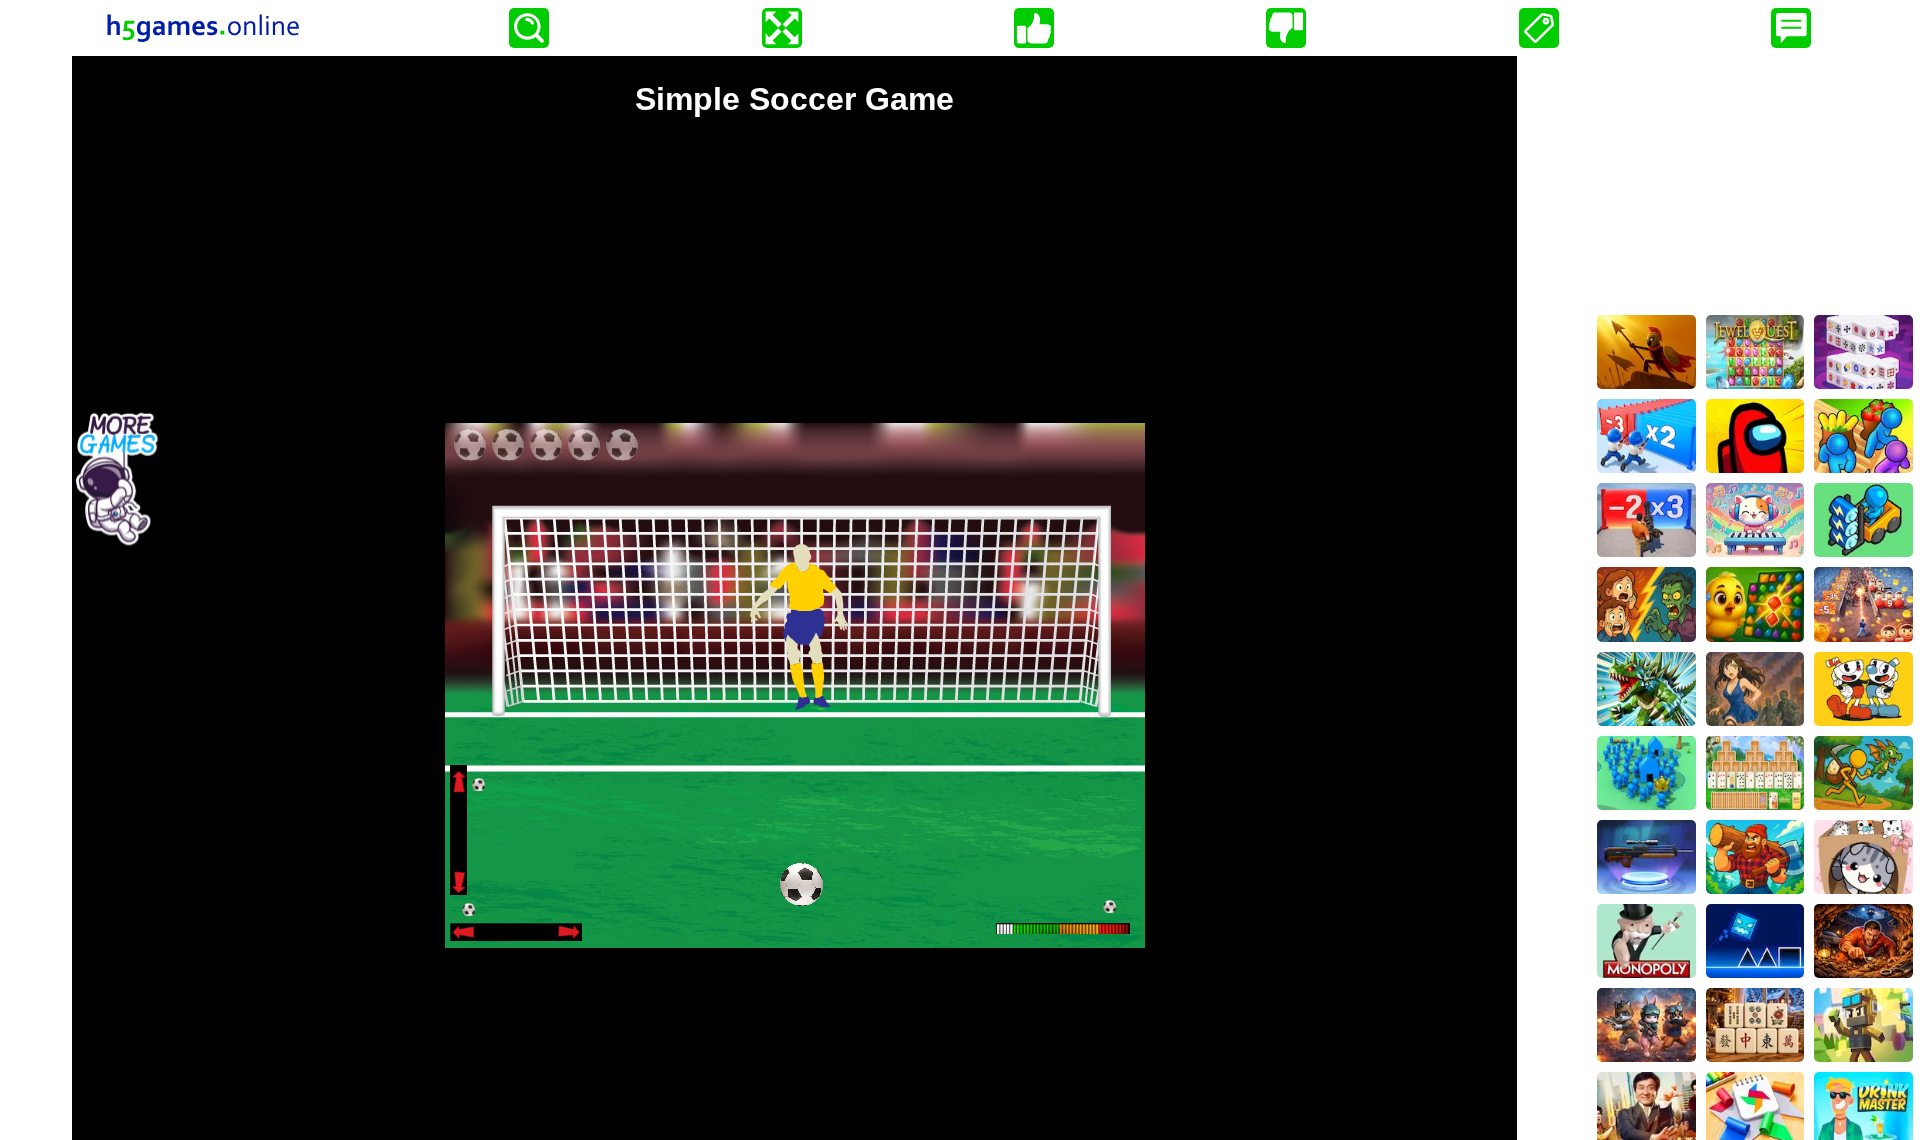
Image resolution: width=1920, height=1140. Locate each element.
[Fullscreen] (782, 28)
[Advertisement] (1755, 181)
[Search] (529, 28)
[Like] (1034, 28)
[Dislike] (1286, 28)
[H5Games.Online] (203, 28)
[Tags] (1539, 28)
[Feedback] (1791, 28)
